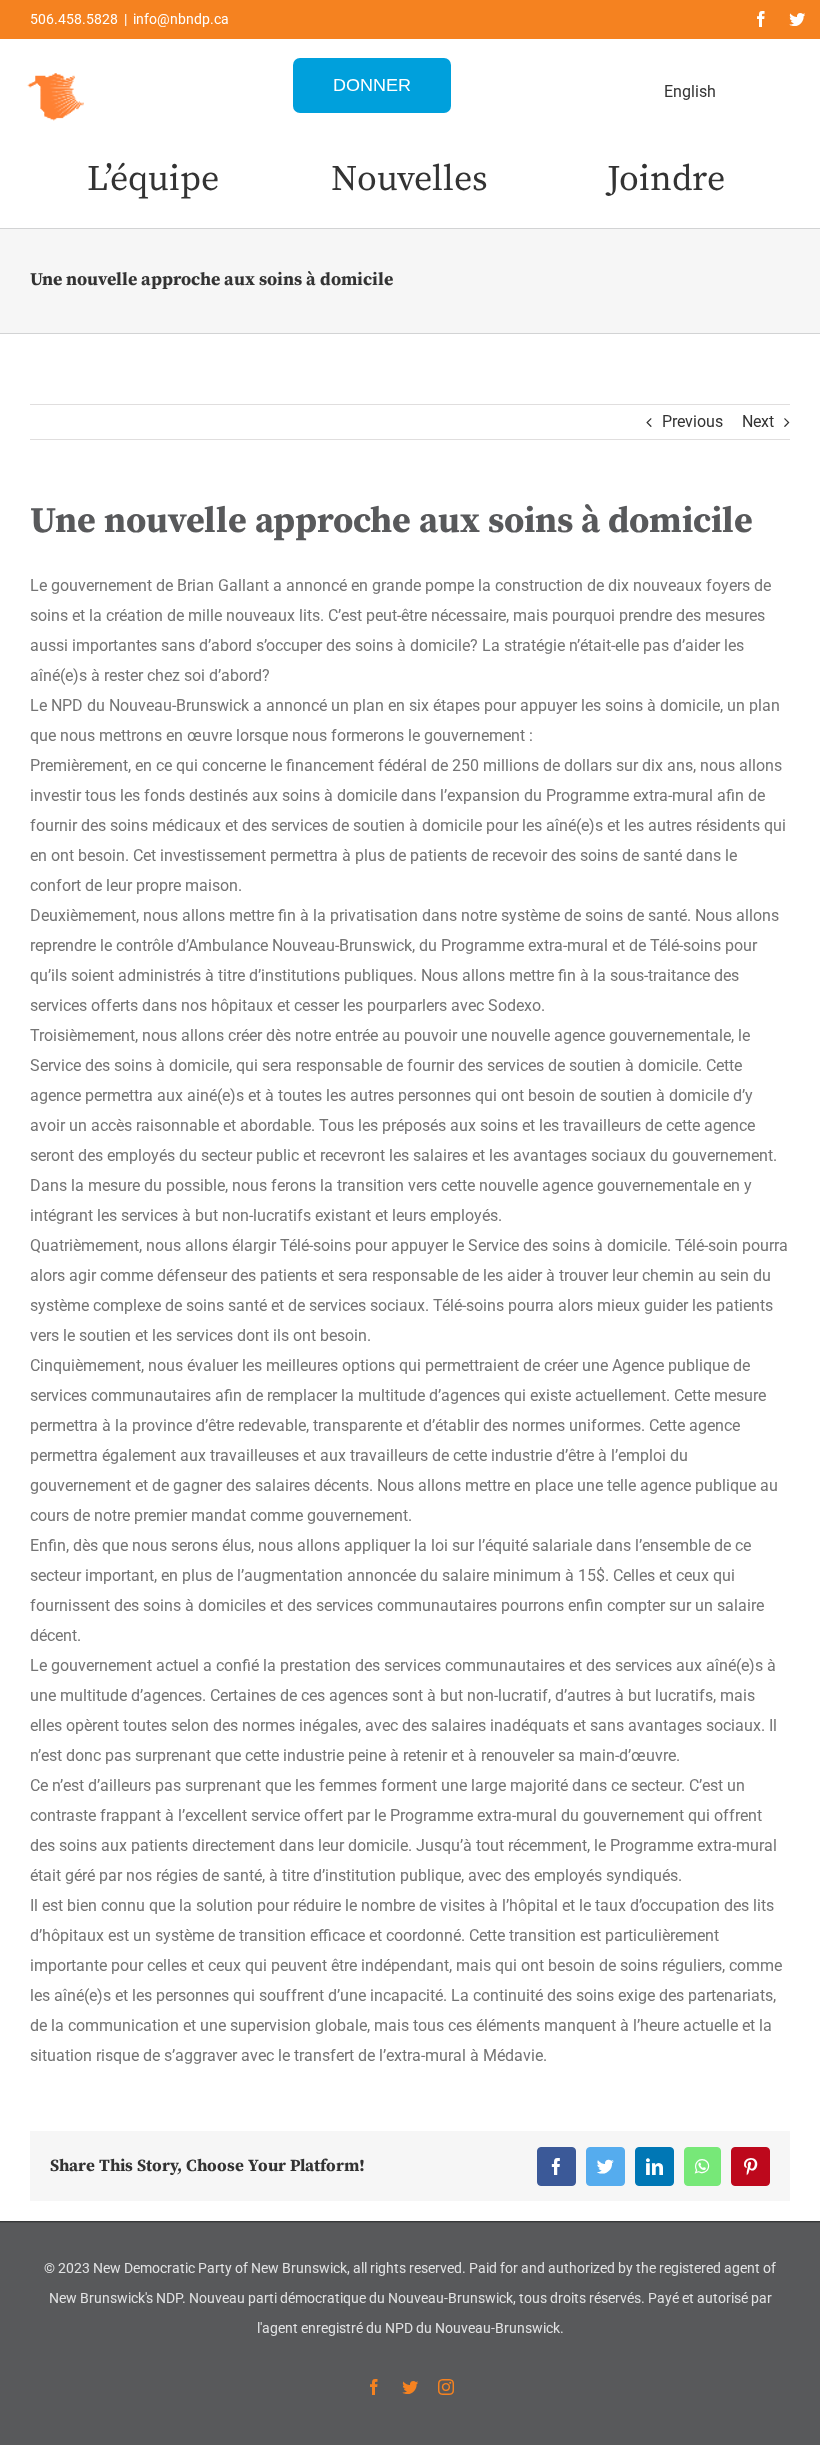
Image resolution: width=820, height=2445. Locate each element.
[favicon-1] (57, 70)
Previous (692, 421)
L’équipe (153, 179)
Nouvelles (409, 179)
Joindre (666, 179)
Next (758, 421)
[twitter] (797, 19)
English (690, 91)
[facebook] (761, 19)
